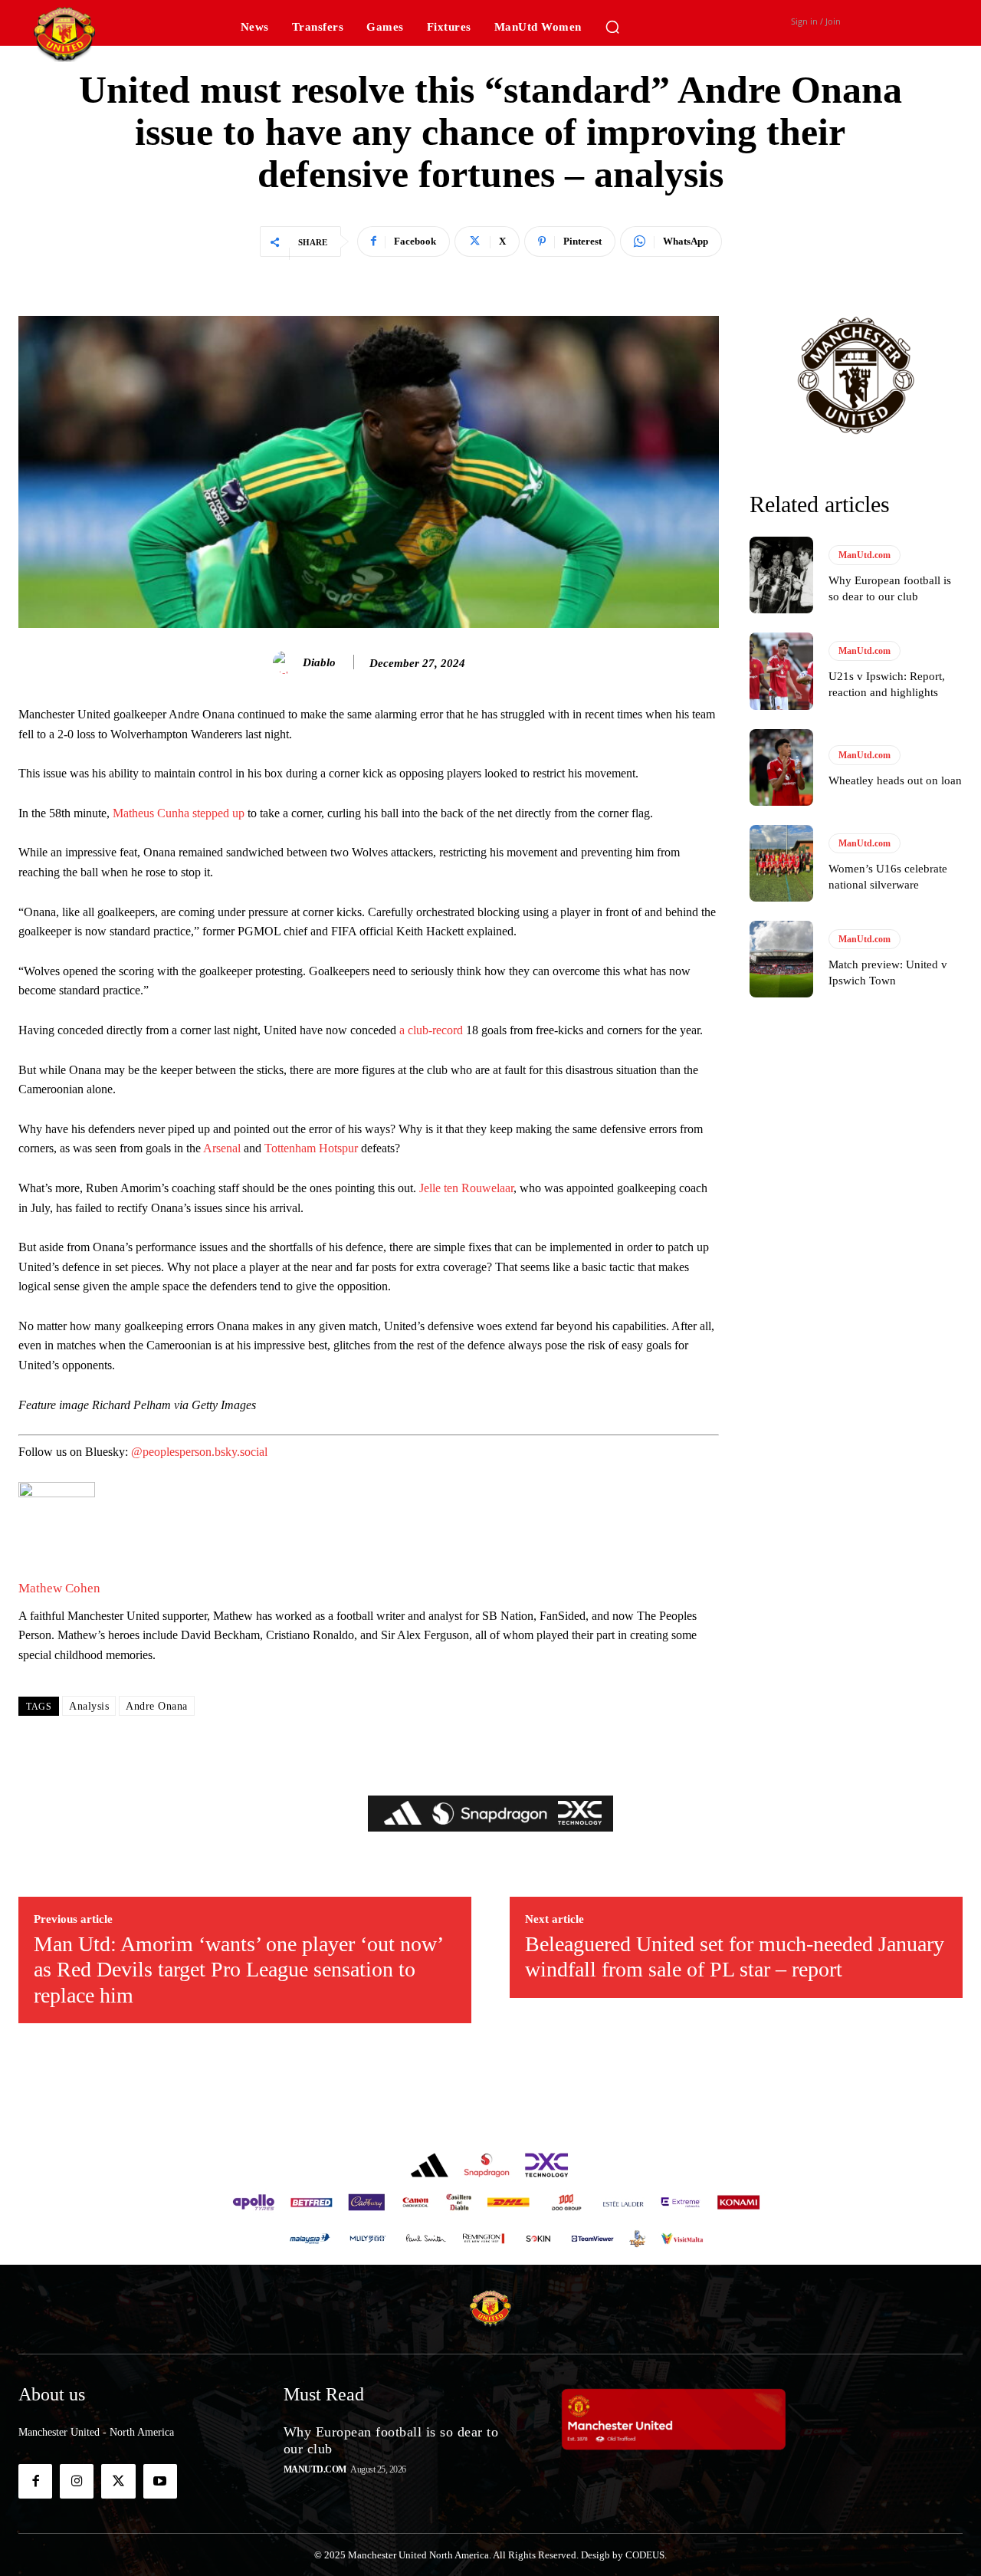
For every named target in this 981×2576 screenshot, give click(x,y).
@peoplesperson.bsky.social (199, 1452)
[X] (118, 2481)
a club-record (431, 1030)
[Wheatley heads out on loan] (781, 767)
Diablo (319, 662)
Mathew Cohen (59, 1588)
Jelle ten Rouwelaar (466, 1188)
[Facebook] (35, 2481)
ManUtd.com (865, 555)
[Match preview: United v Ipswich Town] (781, 959)
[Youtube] (160, 2481)
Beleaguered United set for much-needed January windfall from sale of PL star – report (735, 1957)
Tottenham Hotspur (311, 1148)
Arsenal (222, 1148)
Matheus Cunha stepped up (179, 813)
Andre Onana (157, 1706)
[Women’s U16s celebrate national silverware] (781, 863)
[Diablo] (287, 662)
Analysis (89, 1706)
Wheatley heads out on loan (895, 780)
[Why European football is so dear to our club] (781, 575)
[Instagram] (77, 2481)
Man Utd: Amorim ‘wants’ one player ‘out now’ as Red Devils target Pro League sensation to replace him (238, 1970)
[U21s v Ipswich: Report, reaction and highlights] (781, 671)
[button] (612, 27)
